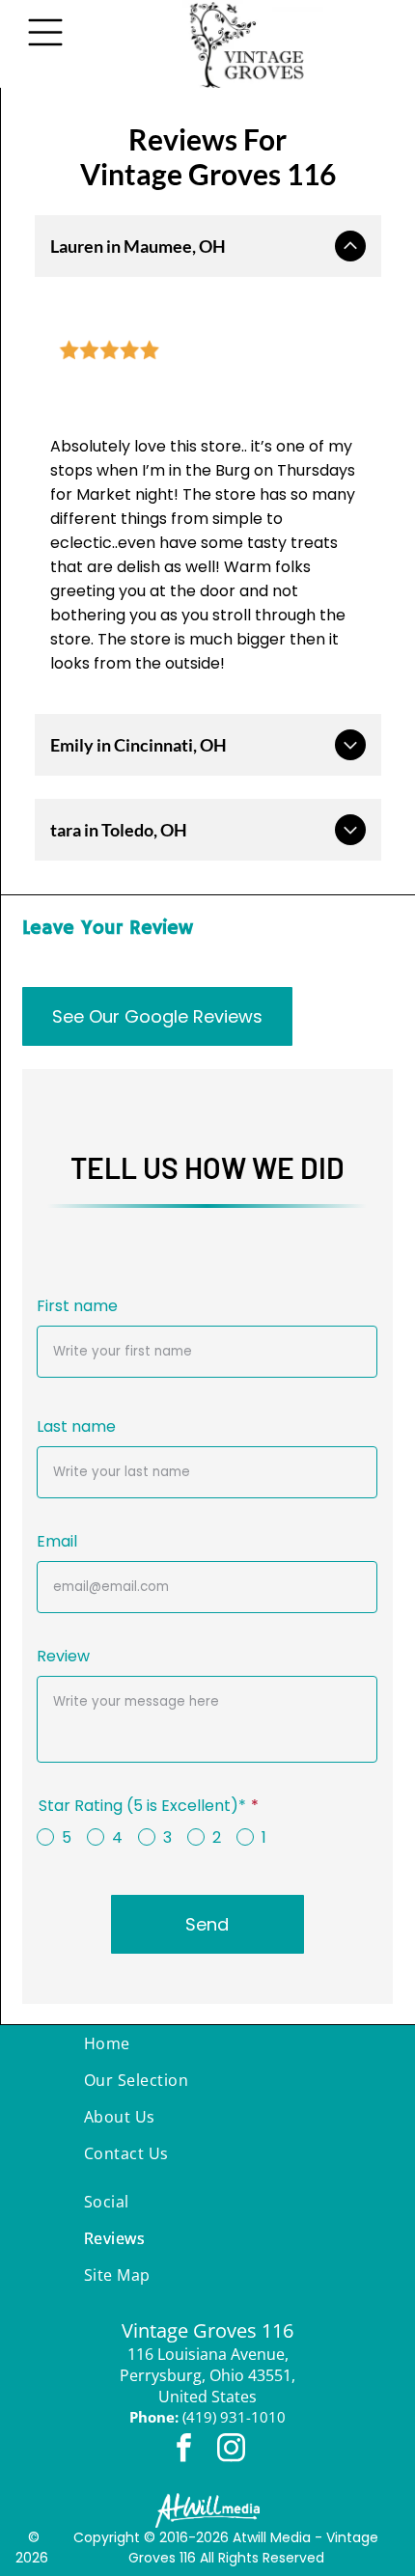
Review (63, 1656)
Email (57, 1541)
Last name (76, 1426)
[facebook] (184, 2450)
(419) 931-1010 (234, 2417)
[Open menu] (45, 32)
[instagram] (232, 2450)
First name (77, 1306)
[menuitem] (207, 2043)
